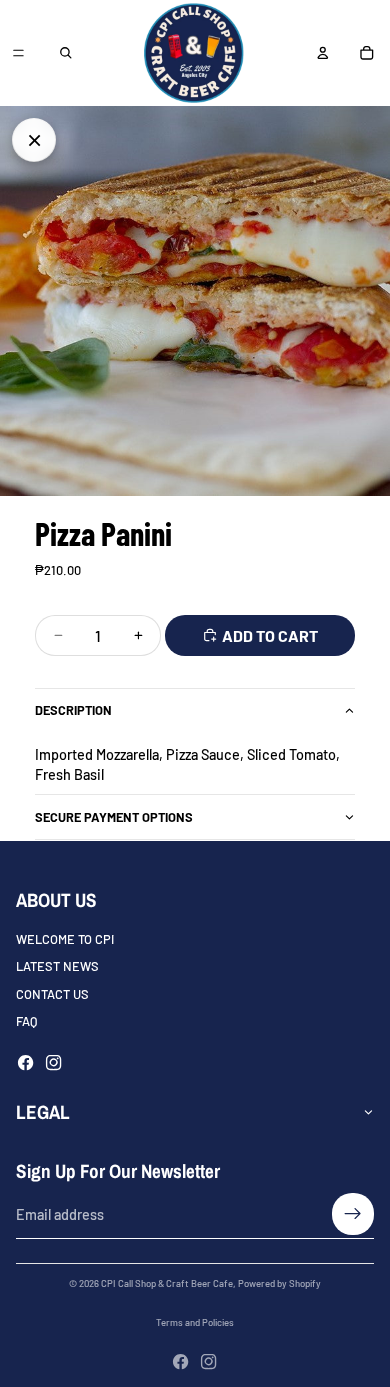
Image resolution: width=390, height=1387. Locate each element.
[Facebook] (25, 1062)
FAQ (26, 1021)
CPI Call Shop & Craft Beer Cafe (167, 1283)
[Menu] (18, 53)
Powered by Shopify (279, 1283)
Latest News (57, 966)
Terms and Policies (195, 1322)
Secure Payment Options (114, 817)
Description (73, 710)
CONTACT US (52, 993)
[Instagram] (53, 1062)
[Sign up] (353, 1214)
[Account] (322, 53)
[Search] (66, 53)
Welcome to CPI (65, 939)
